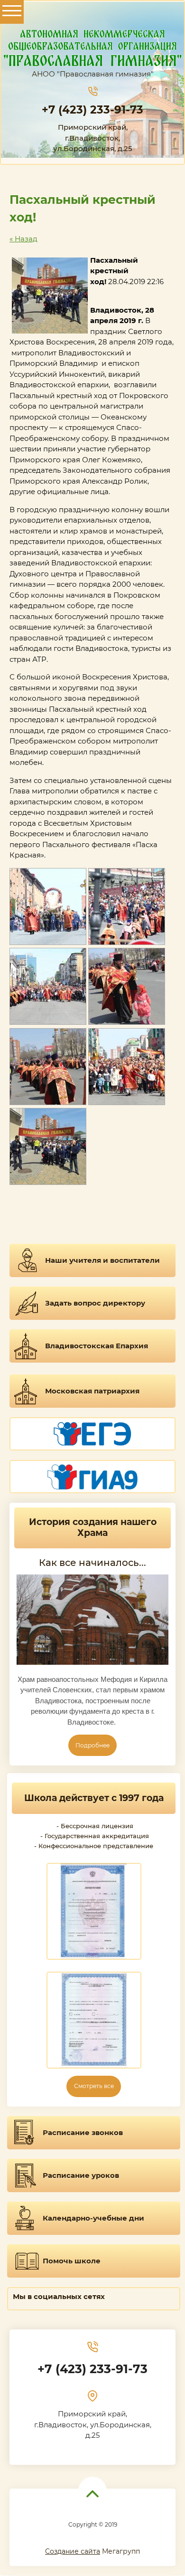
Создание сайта (73, 2551)
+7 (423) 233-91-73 (92, 110)
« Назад (23, 239)
